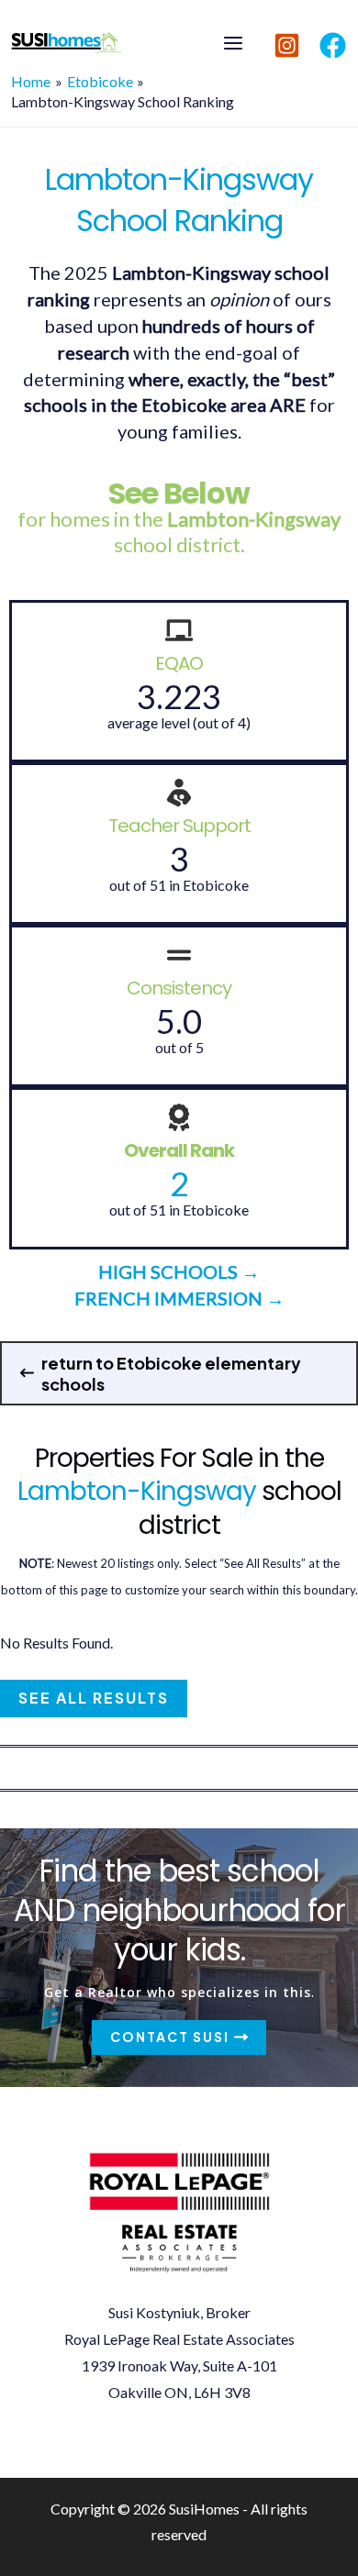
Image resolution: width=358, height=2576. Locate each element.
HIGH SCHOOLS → (179, 1271)
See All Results (94, 1698)
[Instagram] (287, 45)
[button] (179, 1373)
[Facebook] (333, 45)
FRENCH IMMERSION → (179, 1298)
